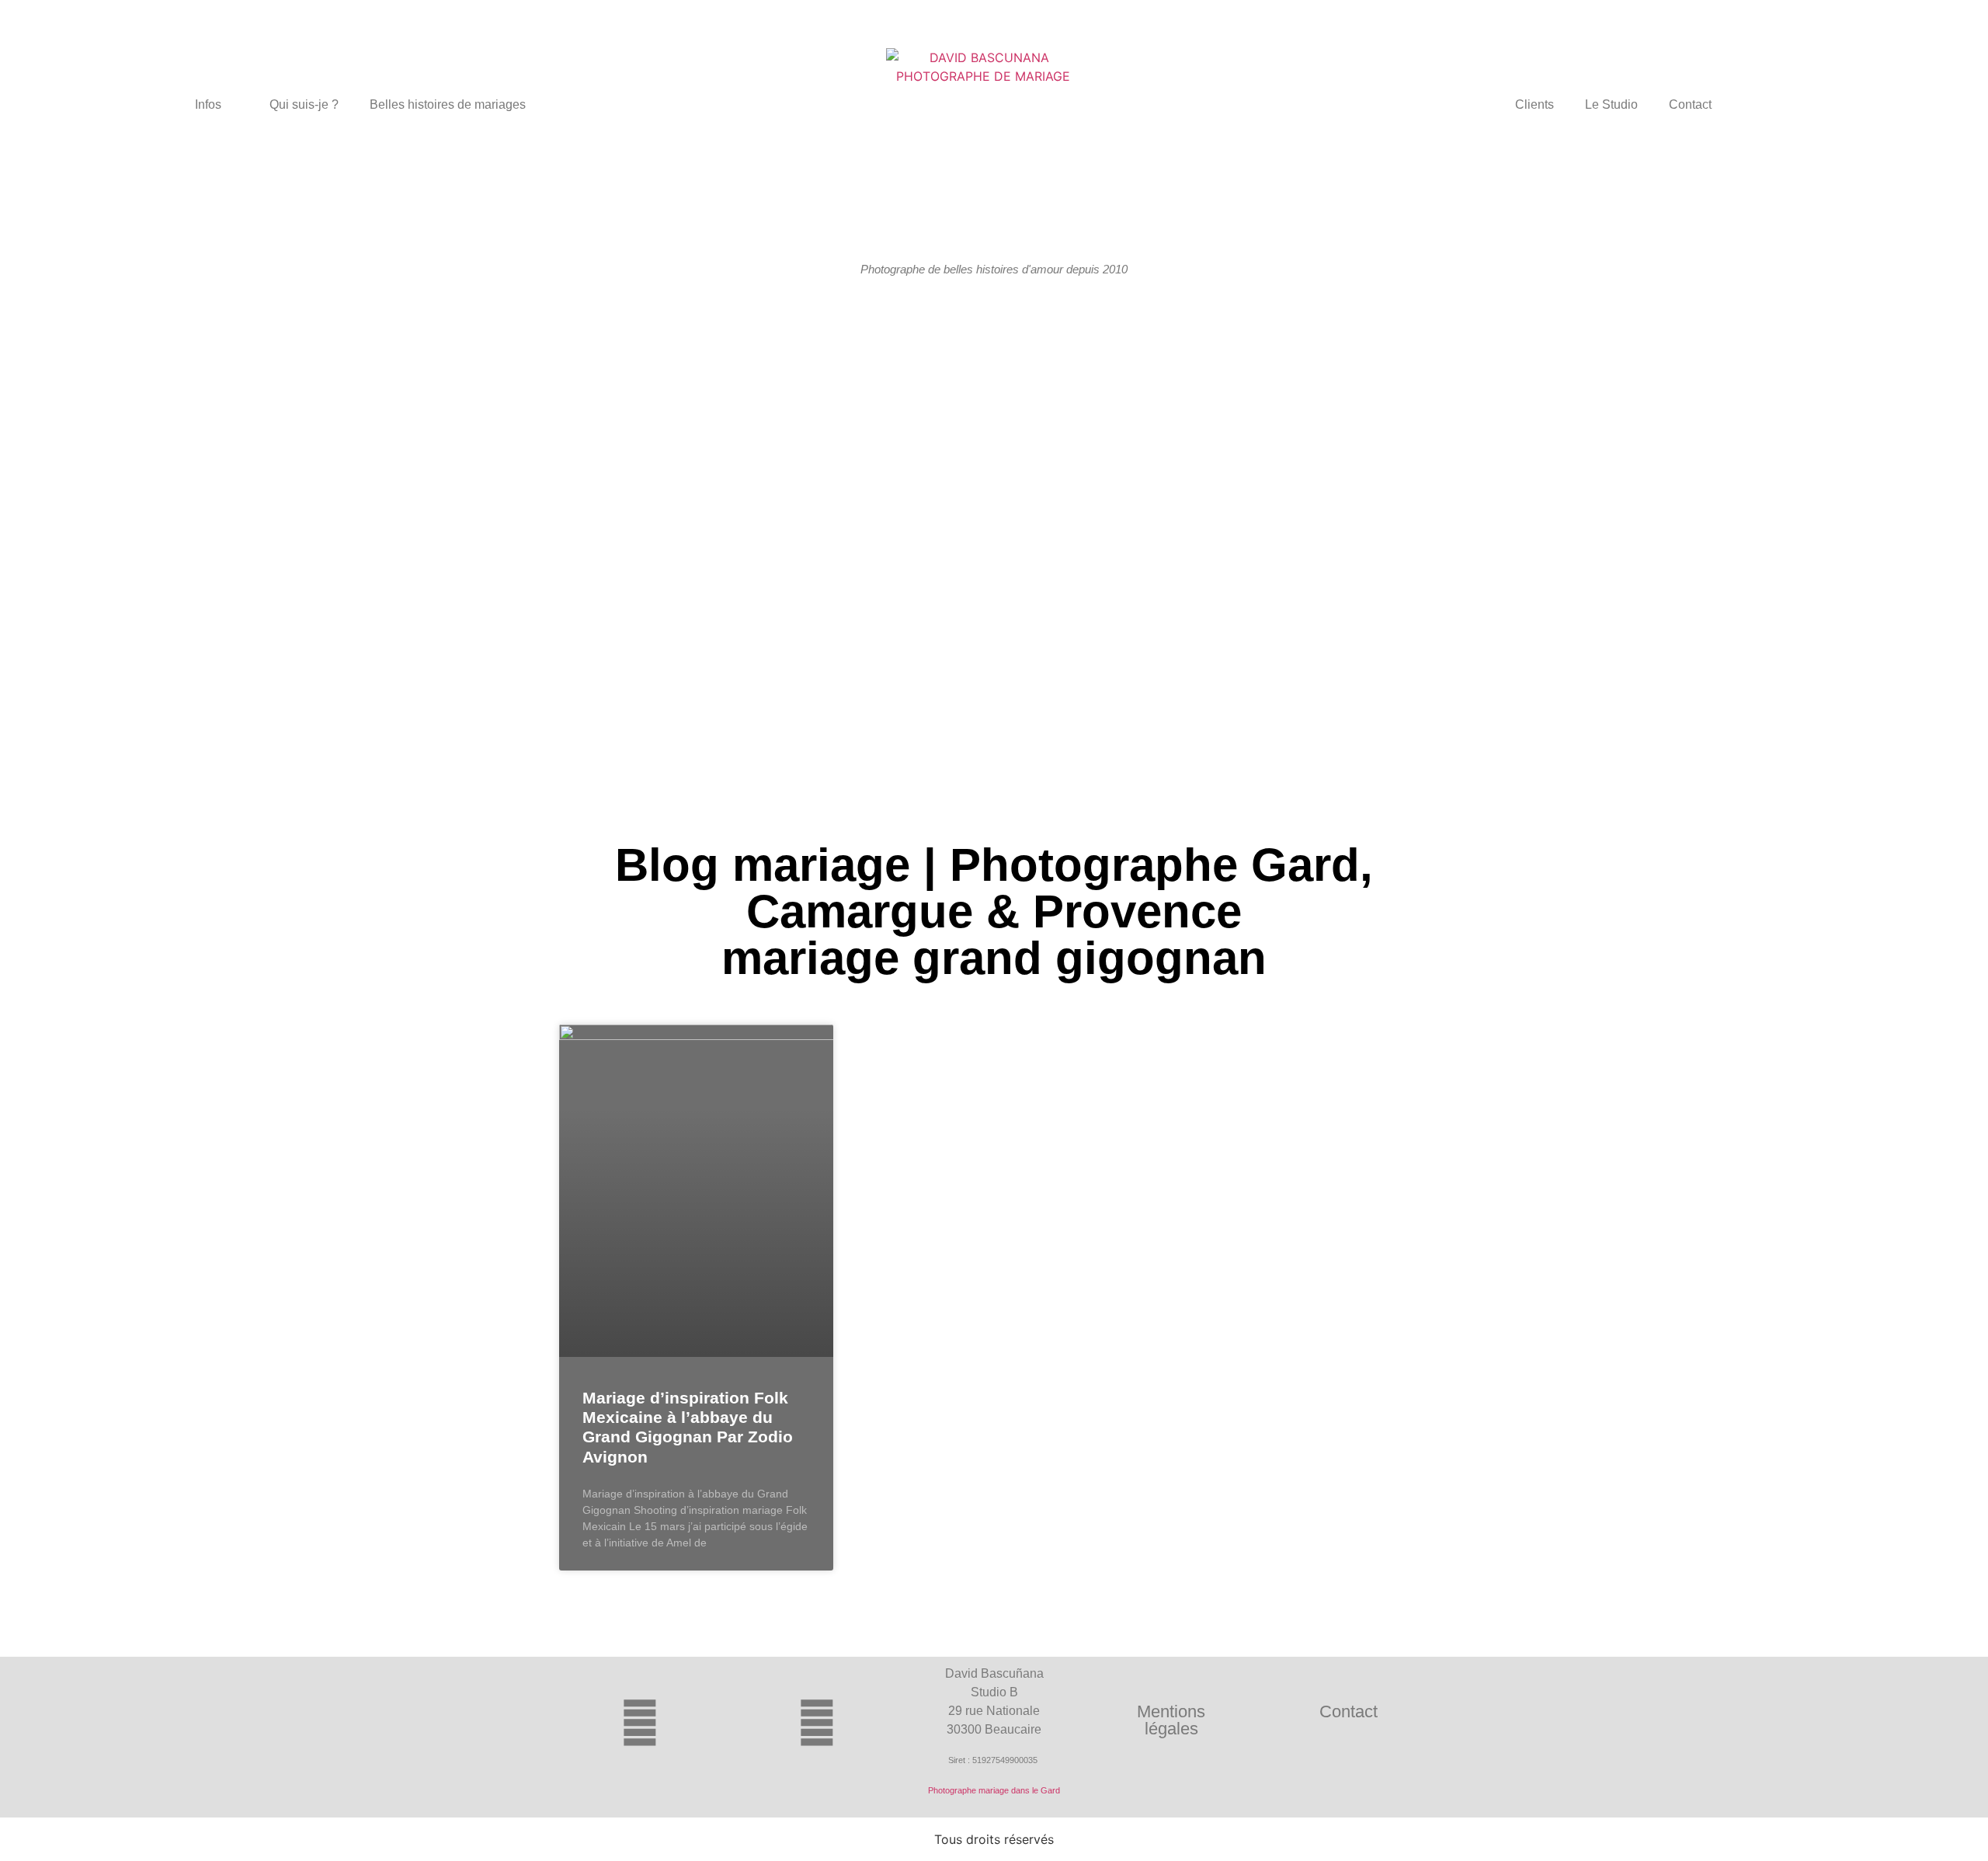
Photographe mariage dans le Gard (994, 1790)
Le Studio (1611, 104)
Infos (208, 104)
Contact (1690, 104)
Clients (1534, 104)
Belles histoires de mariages (448, 104)
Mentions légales (1171, 1720)
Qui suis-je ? (304, 104)
